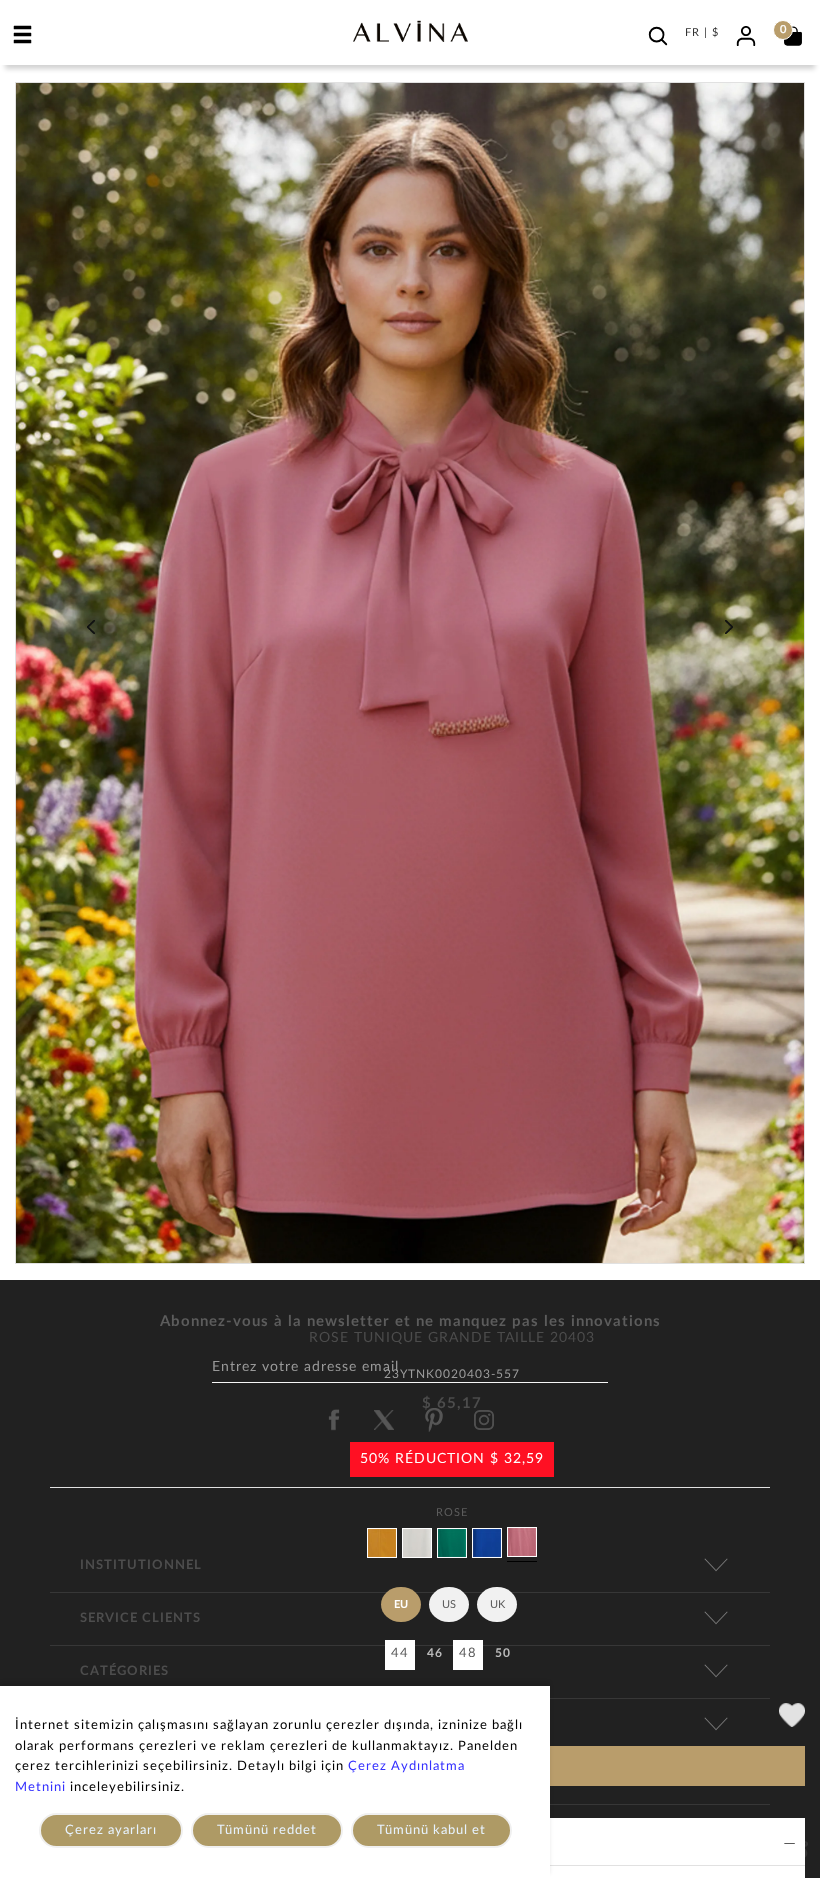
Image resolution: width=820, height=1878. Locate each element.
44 (400, 1653)
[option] (410, 680)
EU (401, 1604)
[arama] (658, 36)
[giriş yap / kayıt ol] (746, 33)
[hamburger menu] (23, 34)
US (449, 1604)
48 (468, 1653)
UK (497, 1604)
